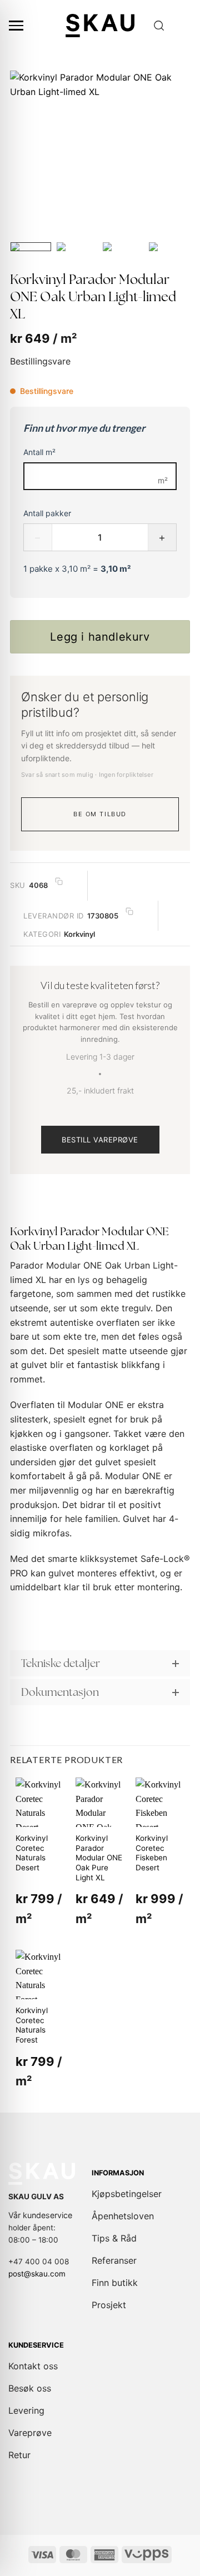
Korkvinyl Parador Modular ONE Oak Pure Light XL (99, 1858)
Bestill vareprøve (100, 1140)
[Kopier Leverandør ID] (129, 912)
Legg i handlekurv (100, 637)
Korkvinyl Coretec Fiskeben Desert (152, 1853)
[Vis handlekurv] (186, 26)
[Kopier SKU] (59, 882)
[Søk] (159, 26)
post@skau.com (37, 2274)
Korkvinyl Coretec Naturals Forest (32, 2025)
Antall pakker (47, 513)
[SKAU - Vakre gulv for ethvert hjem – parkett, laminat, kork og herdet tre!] (100, 25)
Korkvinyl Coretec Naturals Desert (32, 1853)
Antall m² (39, 452)
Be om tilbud (100, 814)
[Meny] (16, 26)
